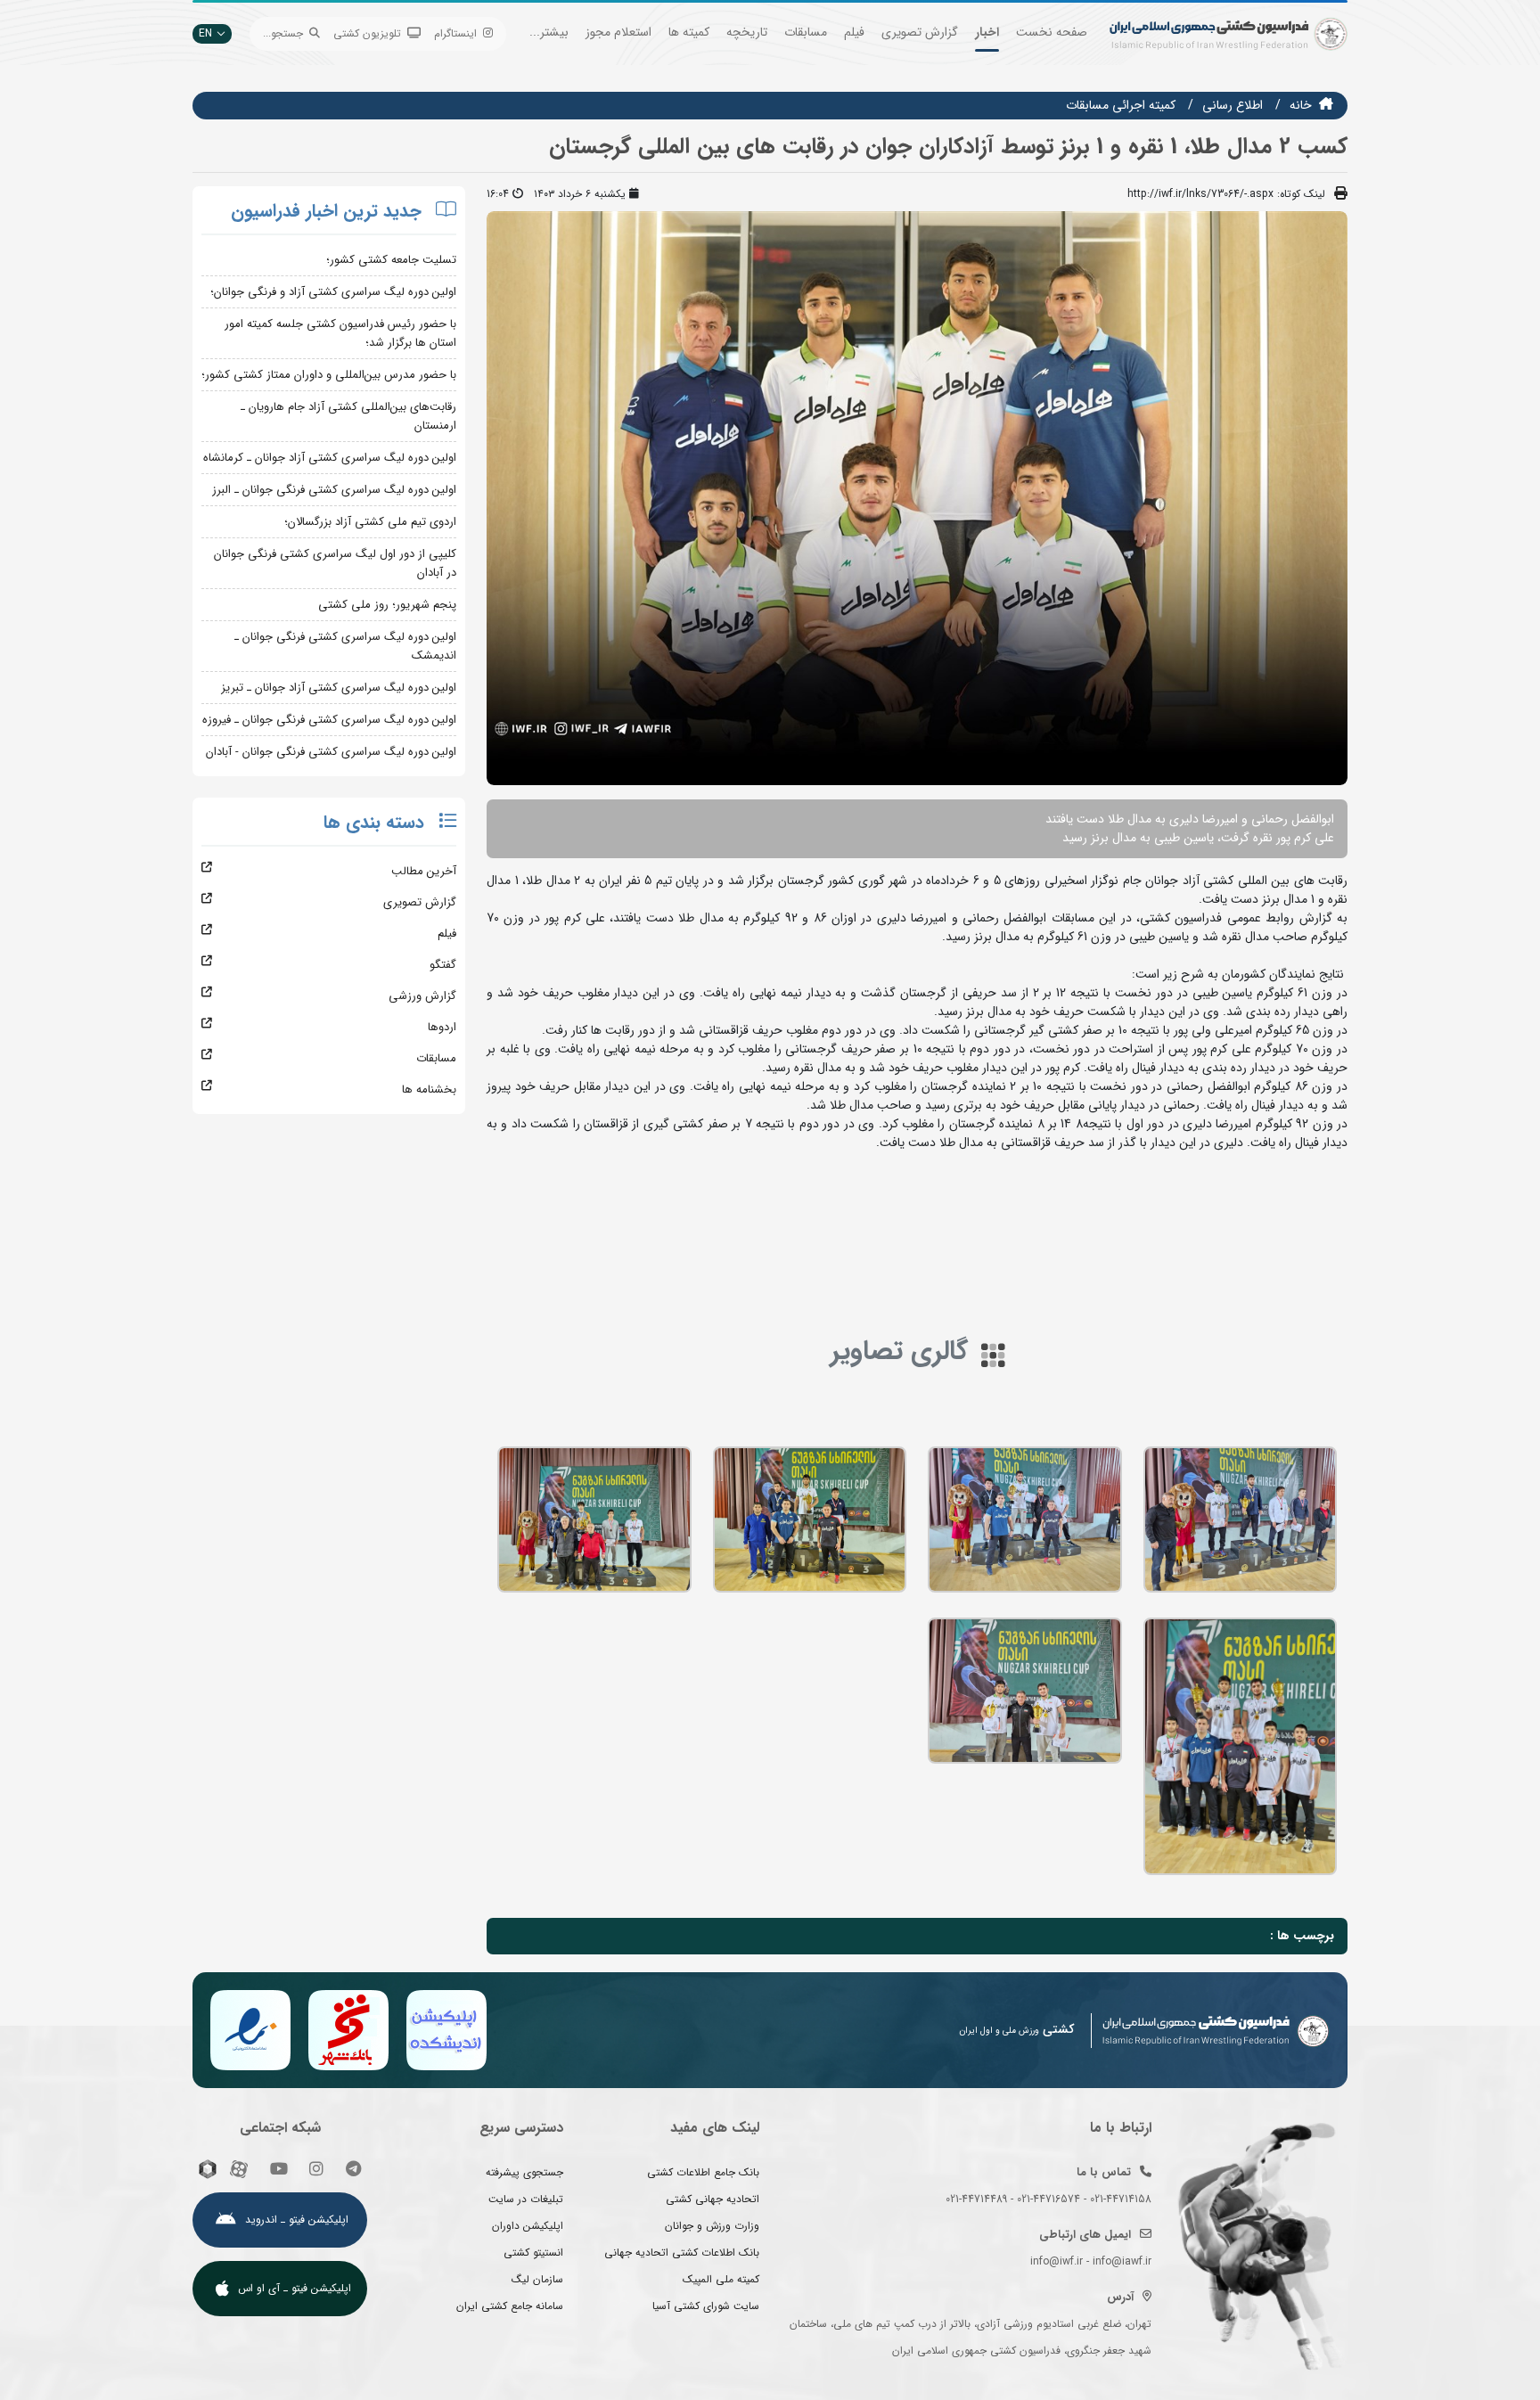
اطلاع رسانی (1233, 105)
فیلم (854, 32)
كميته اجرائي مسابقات (1121, 105)
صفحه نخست (1052, 32)
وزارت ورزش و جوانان (712, 2226)
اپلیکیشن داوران (528, 2226)
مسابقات (806, 32)
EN (205, 33)
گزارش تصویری (920, 32)
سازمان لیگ (537, 2279)
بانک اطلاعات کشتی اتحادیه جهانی (682, 2253)
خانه (1301, 105)
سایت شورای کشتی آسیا (706, 2306)
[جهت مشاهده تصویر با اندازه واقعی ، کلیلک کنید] (917, 497)
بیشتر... (549, 32)
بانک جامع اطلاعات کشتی (703, 2172)
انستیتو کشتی (533, 2253)
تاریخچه (747, 32)
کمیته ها (689, 32)
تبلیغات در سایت (526, 2199)
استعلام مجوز (618, 32)
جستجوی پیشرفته (524, 2172)
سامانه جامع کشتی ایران (510, 2306)
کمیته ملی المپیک (721, 2279)
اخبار (987, 32)
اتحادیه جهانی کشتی (713, 2199)
